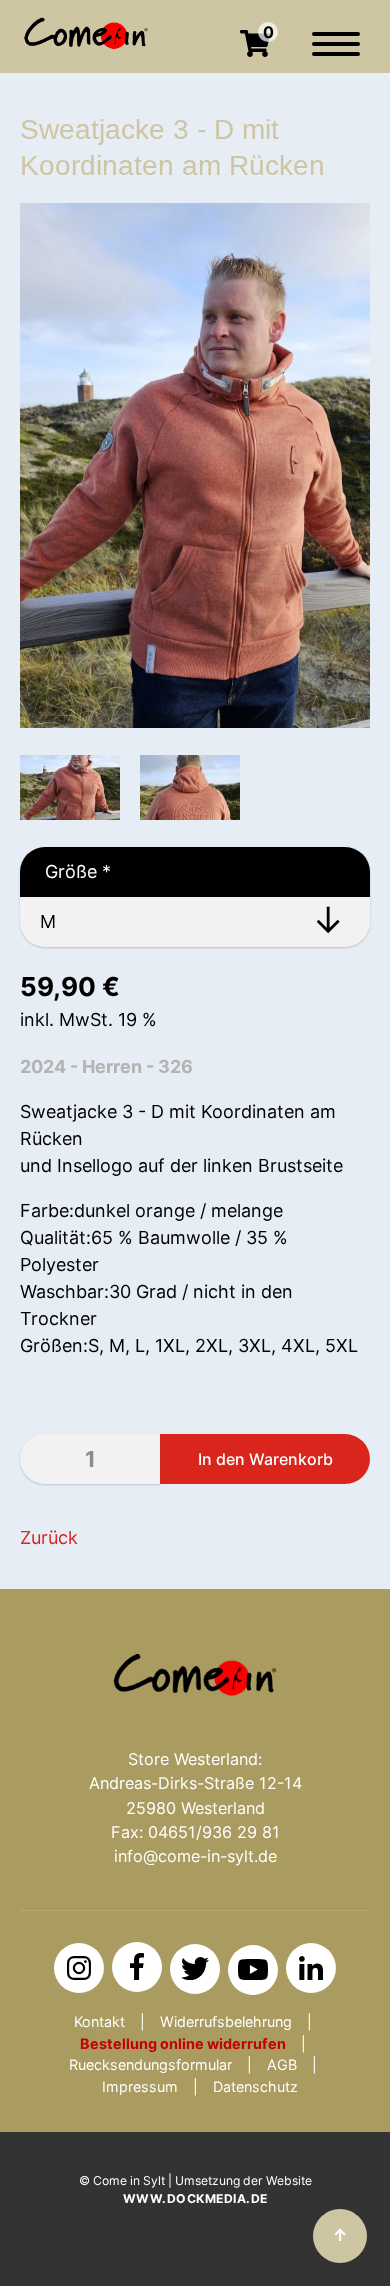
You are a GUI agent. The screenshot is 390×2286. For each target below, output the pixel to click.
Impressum (140, 2086)
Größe (65, 871)
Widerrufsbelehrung (226, 2021)
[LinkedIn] (311, 1968)
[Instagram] (79, 1968)
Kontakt (99, 2021)
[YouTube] (253, 1970)
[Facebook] (137, 1967)
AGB (282, 2064)
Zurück (49, 1537)
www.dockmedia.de (195, 2198)
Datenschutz (255, 2086)
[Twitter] (195, 1969)
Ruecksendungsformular (150, 2064)
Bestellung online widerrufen (183, 2043)
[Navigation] (336, 54)
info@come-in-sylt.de (195, 1856)
